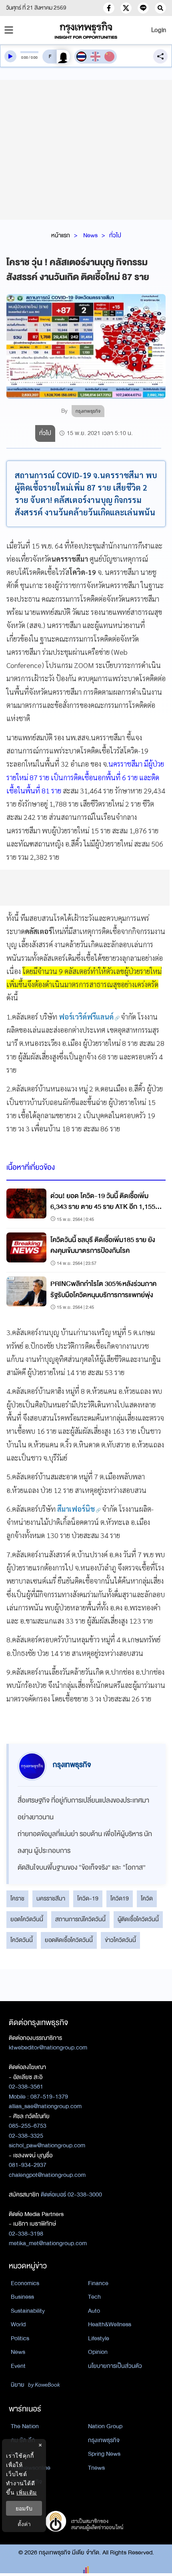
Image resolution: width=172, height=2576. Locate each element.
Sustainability (28, 2311)
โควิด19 (120, 1898)
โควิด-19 (88, 1898)
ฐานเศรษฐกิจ (26, 2482)
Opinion (98, 2352)
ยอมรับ (24, 2508)
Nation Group (105, 2426)
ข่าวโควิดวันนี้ (120, 1940)
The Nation (25, 2426)
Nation (19, 2454)
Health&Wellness (110, 2324)
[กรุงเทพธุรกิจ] (86, 30)
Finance (98, 2283)
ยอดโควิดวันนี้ (27, 1919)
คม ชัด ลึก (23, 2440)
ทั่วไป (115, 235)
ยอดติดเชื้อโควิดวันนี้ (69, 1940)
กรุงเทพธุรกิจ (104, 2440)
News (90, 235)
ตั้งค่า (24, 2524)
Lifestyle (99, 2338)
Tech (94, 2297)
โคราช (17, 1898)
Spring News (104, 2454)
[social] (109, 8)
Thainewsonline (31, 2468)
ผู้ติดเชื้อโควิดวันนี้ (138, 1919)
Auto (94, 2311)
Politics (20, 2338)
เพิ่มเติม (27, 2492)
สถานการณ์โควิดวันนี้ (80, 1919)
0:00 (25, 58)
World (18, 2324)
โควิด (147, 1898)
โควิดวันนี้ (22, 1940)
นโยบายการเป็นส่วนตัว (115, 2366)
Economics (25, 2283)
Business (22, 2297)
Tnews (96, 2468)
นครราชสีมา (51, 1898)
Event (18, 2366)
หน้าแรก (61, 235)
